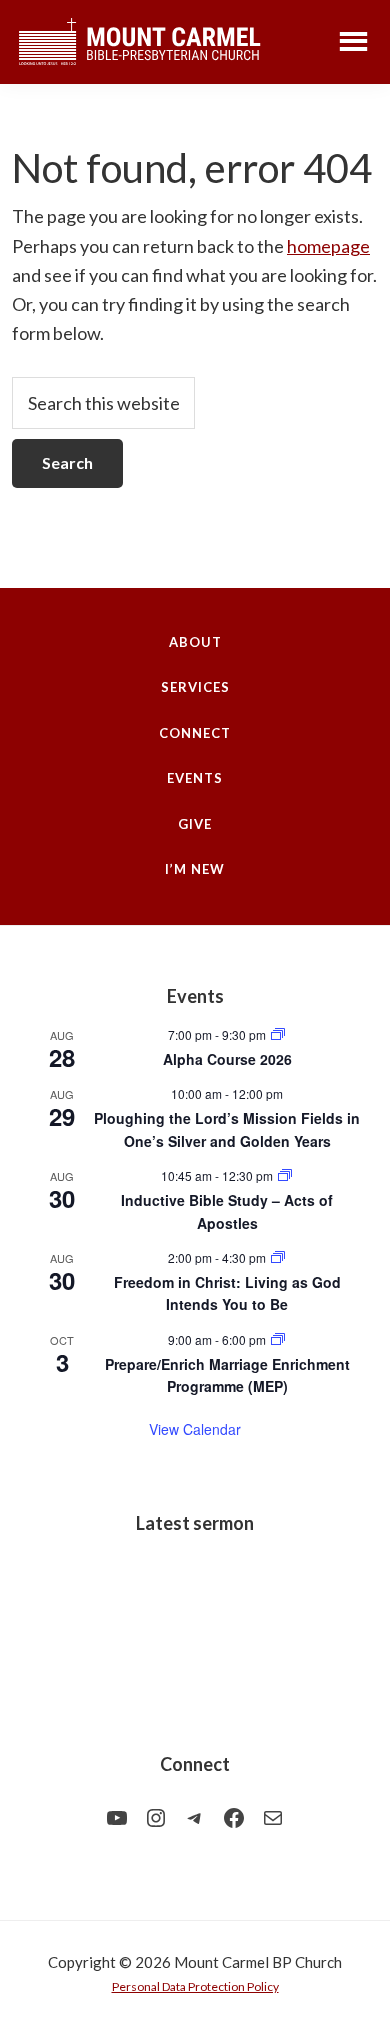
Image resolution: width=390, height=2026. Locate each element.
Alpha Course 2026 (227, 1059)
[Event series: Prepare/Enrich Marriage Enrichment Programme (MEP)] (278, 1339)
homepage (328, 246)
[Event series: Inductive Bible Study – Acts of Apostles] (285, 1175)
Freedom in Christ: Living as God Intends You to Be (227, 1293)
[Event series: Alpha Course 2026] (278, 1034)
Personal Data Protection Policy (195, 1986)
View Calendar (195, 1429)
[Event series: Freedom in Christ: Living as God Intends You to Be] (278, 1257)
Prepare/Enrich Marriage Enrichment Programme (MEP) (227, 1375)
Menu (353, 40)
